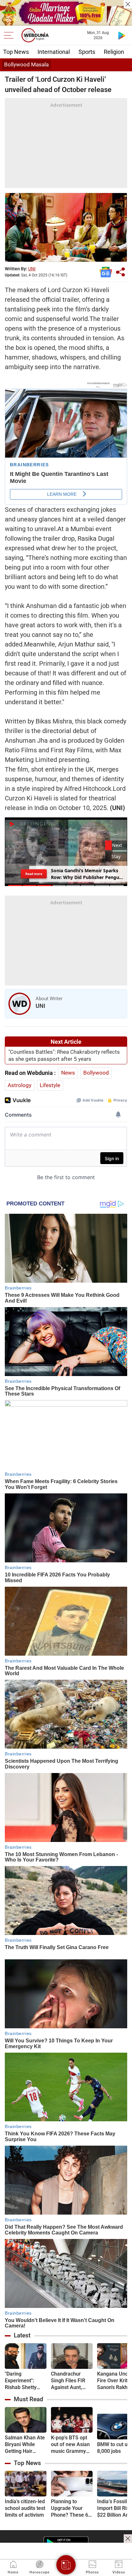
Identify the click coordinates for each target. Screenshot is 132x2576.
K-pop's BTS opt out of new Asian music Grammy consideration (70, 2445)
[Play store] (122, 35)
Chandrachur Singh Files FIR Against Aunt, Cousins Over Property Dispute (70, 2381)
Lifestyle (50, 1085)
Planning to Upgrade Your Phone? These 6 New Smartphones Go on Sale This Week (70, 2508)
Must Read (29, 2399)
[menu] (10, 35)
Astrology (20, 1085)
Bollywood (96, 1073)
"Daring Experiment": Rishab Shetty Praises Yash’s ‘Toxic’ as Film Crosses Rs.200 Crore (23, 2381)
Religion (114, 52)
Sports (87, 52)
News (68, 1073)
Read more (34, 874)
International (54, 52)
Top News (16, 52)
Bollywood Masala (26, 64)
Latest (22, 2335)
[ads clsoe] (128, 2538)
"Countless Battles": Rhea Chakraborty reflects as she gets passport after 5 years (64, 1055)
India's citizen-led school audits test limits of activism (25, 2508)
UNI (32, 269)
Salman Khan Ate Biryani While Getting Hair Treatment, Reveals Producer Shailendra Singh (25, 2445)
